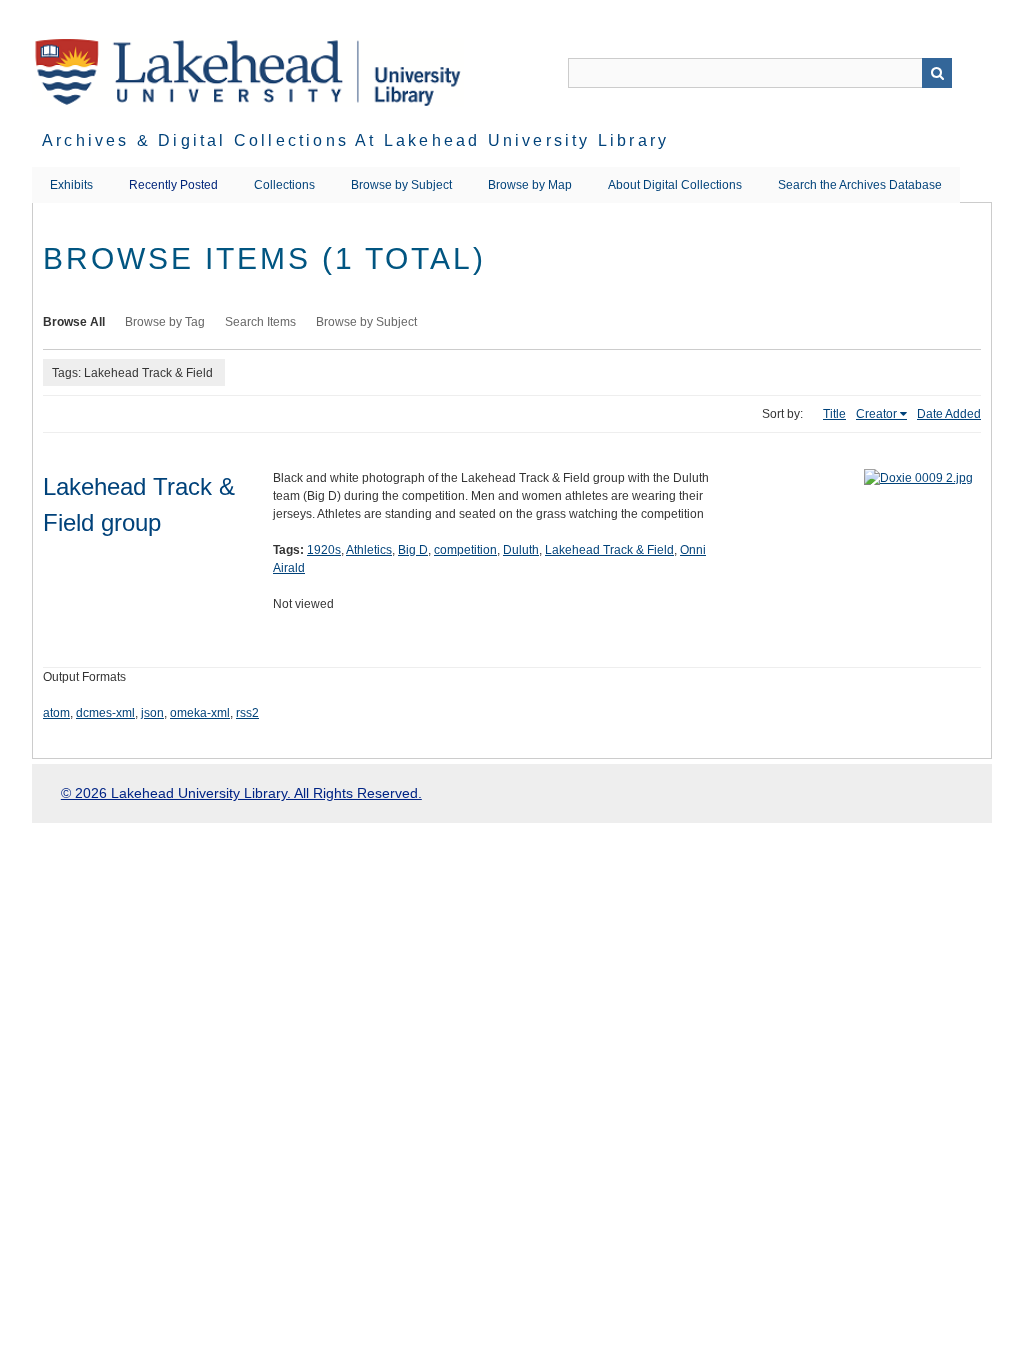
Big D (413, 550)
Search (937, 73)
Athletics (369, 550)
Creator (876, 414)
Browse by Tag (165, 322)
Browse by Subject (401, 185)
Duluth (521, 550)
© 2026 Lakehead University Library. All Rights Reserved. (241, 793)
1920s (324, 550)
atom (56, 713)
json (152, 713)
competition (465, 550)
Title (834, 414)
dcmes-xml (105, 713)
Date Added (949, 414)
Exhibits (71, 185)
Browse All (74, 322)
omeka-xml (200, 713)
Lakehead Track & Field (609, 550)
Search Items (260, 322)
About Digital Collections (675, 185)
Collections (284, 185)
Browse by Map (530, 185)
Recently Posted (173, 185)
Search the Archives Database (860, 185)
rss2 (247, 713)
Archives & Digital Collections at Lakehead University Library (355, 140)
